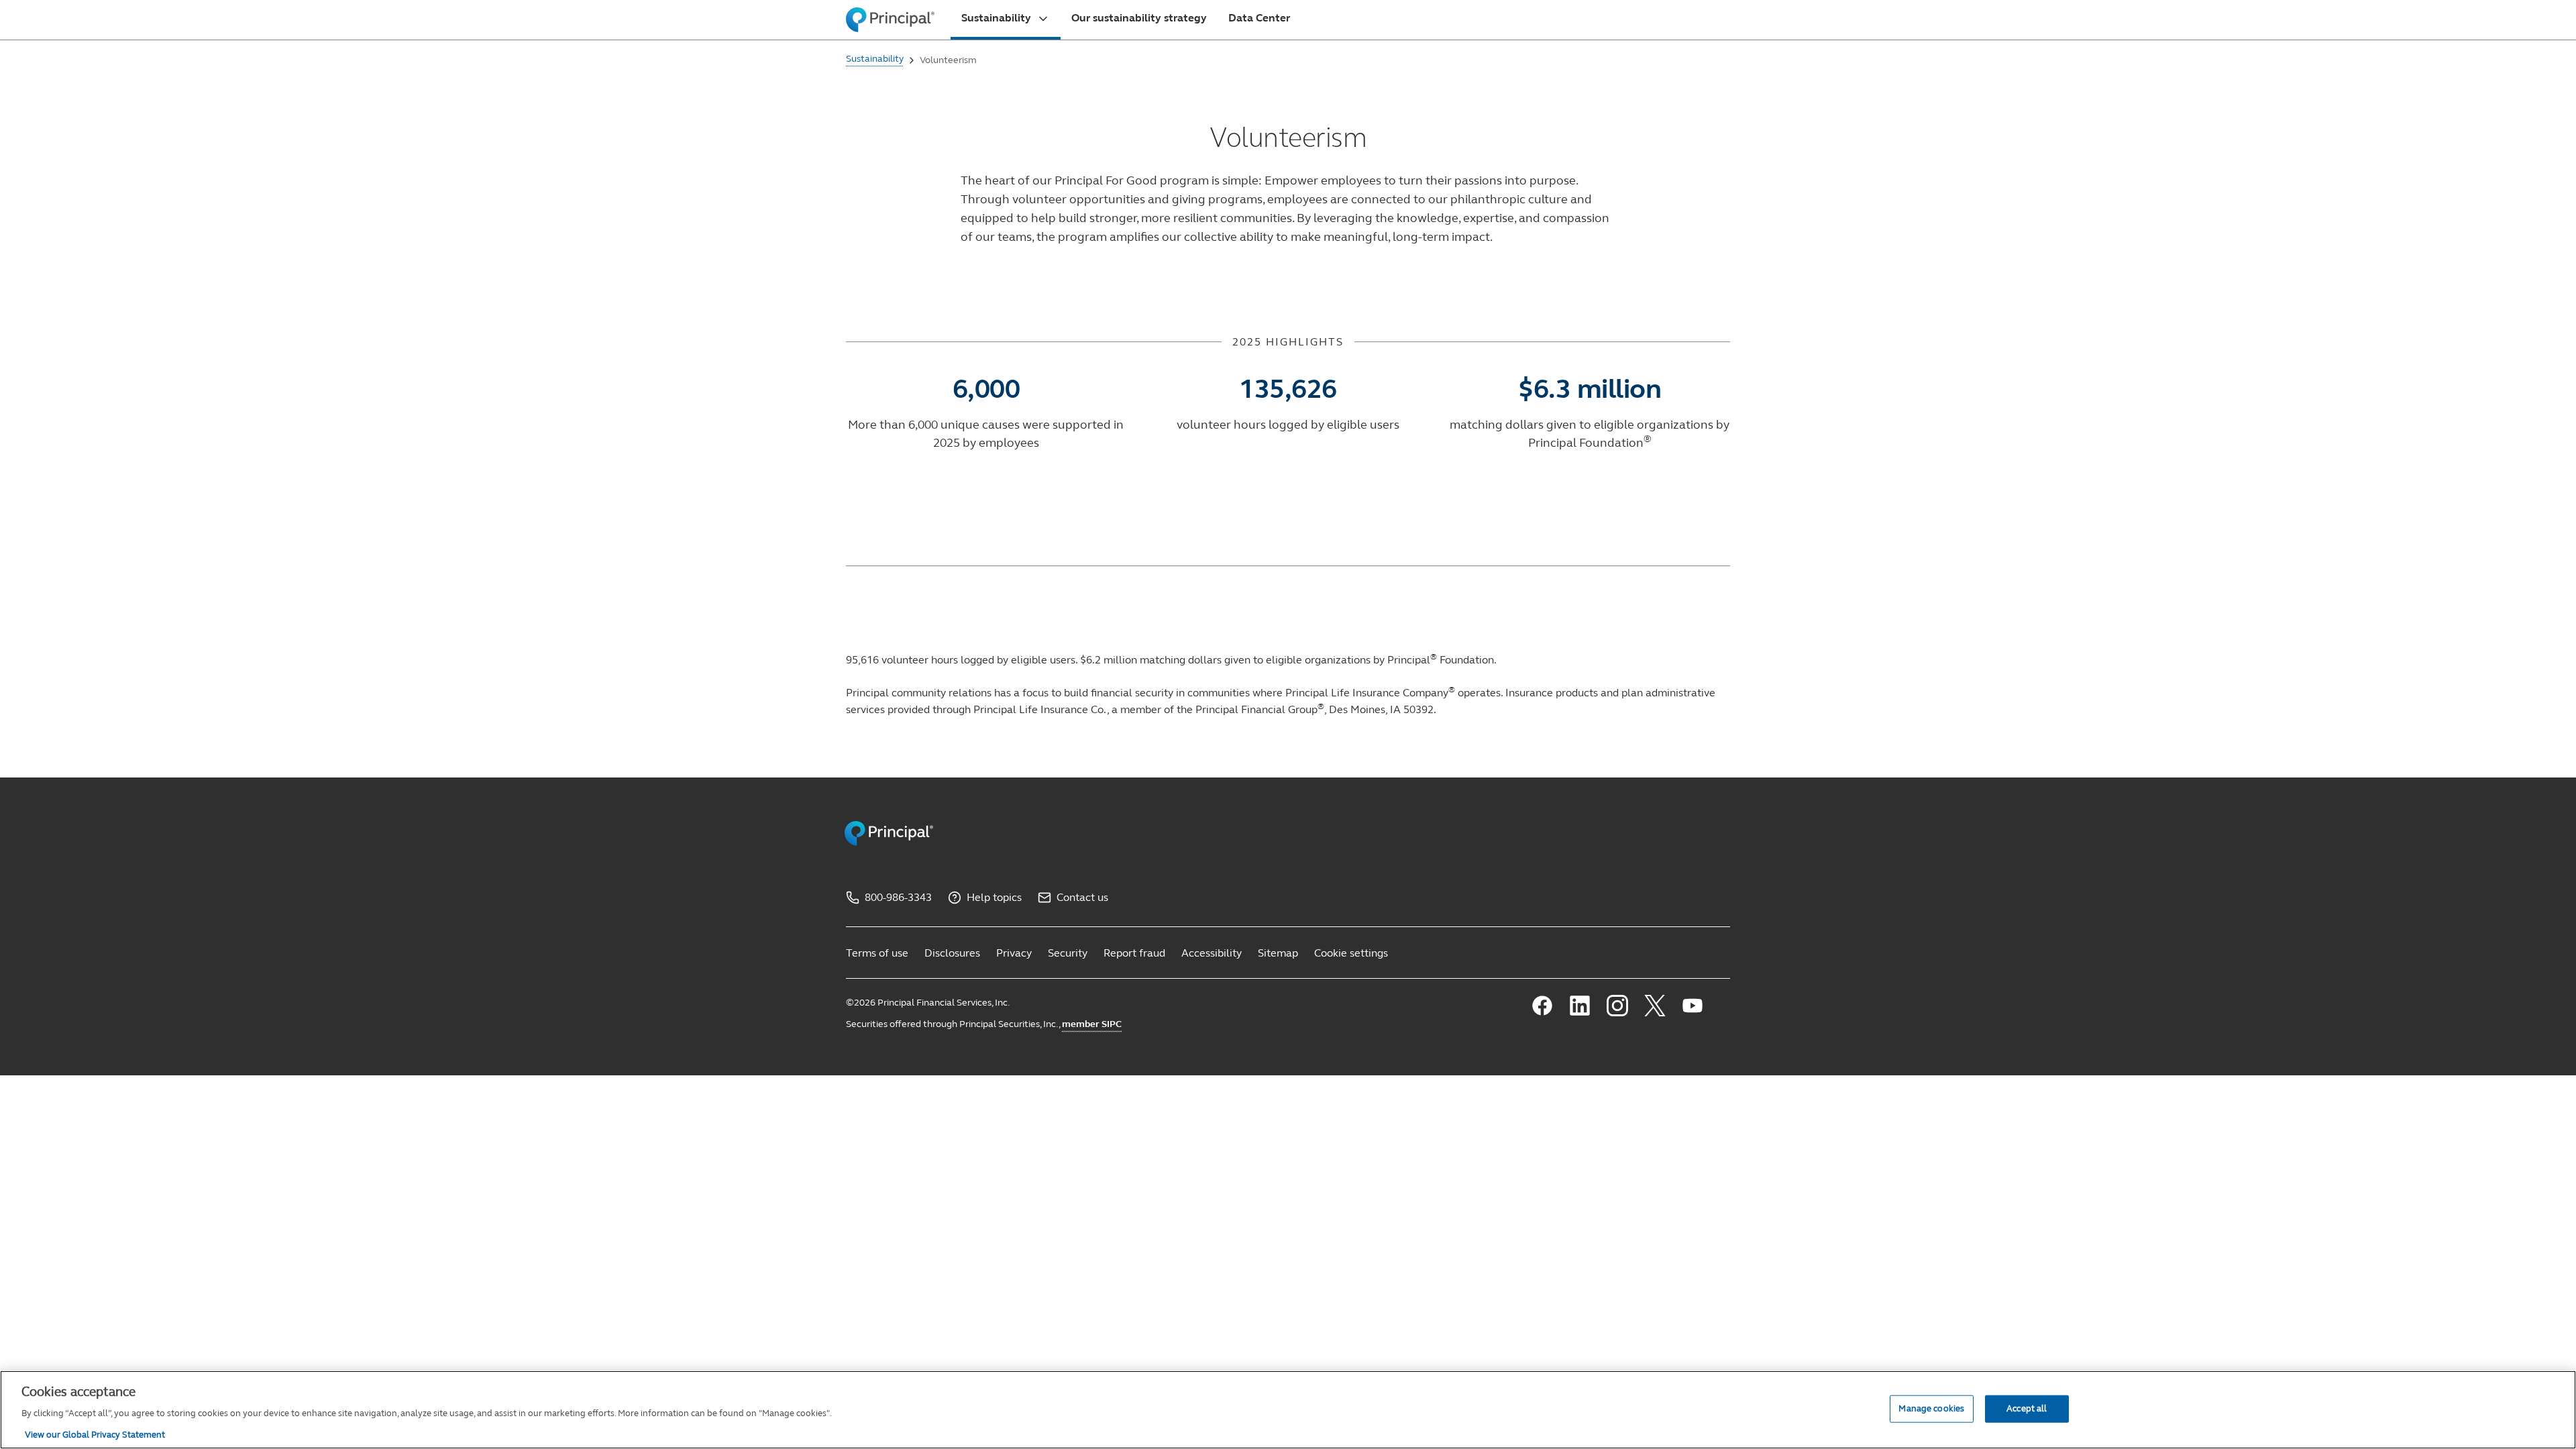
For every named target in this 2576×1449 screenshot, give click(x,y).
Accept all (2027, 1408)
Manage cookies (1931, 1408)
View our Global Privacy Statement (95, 1435)
